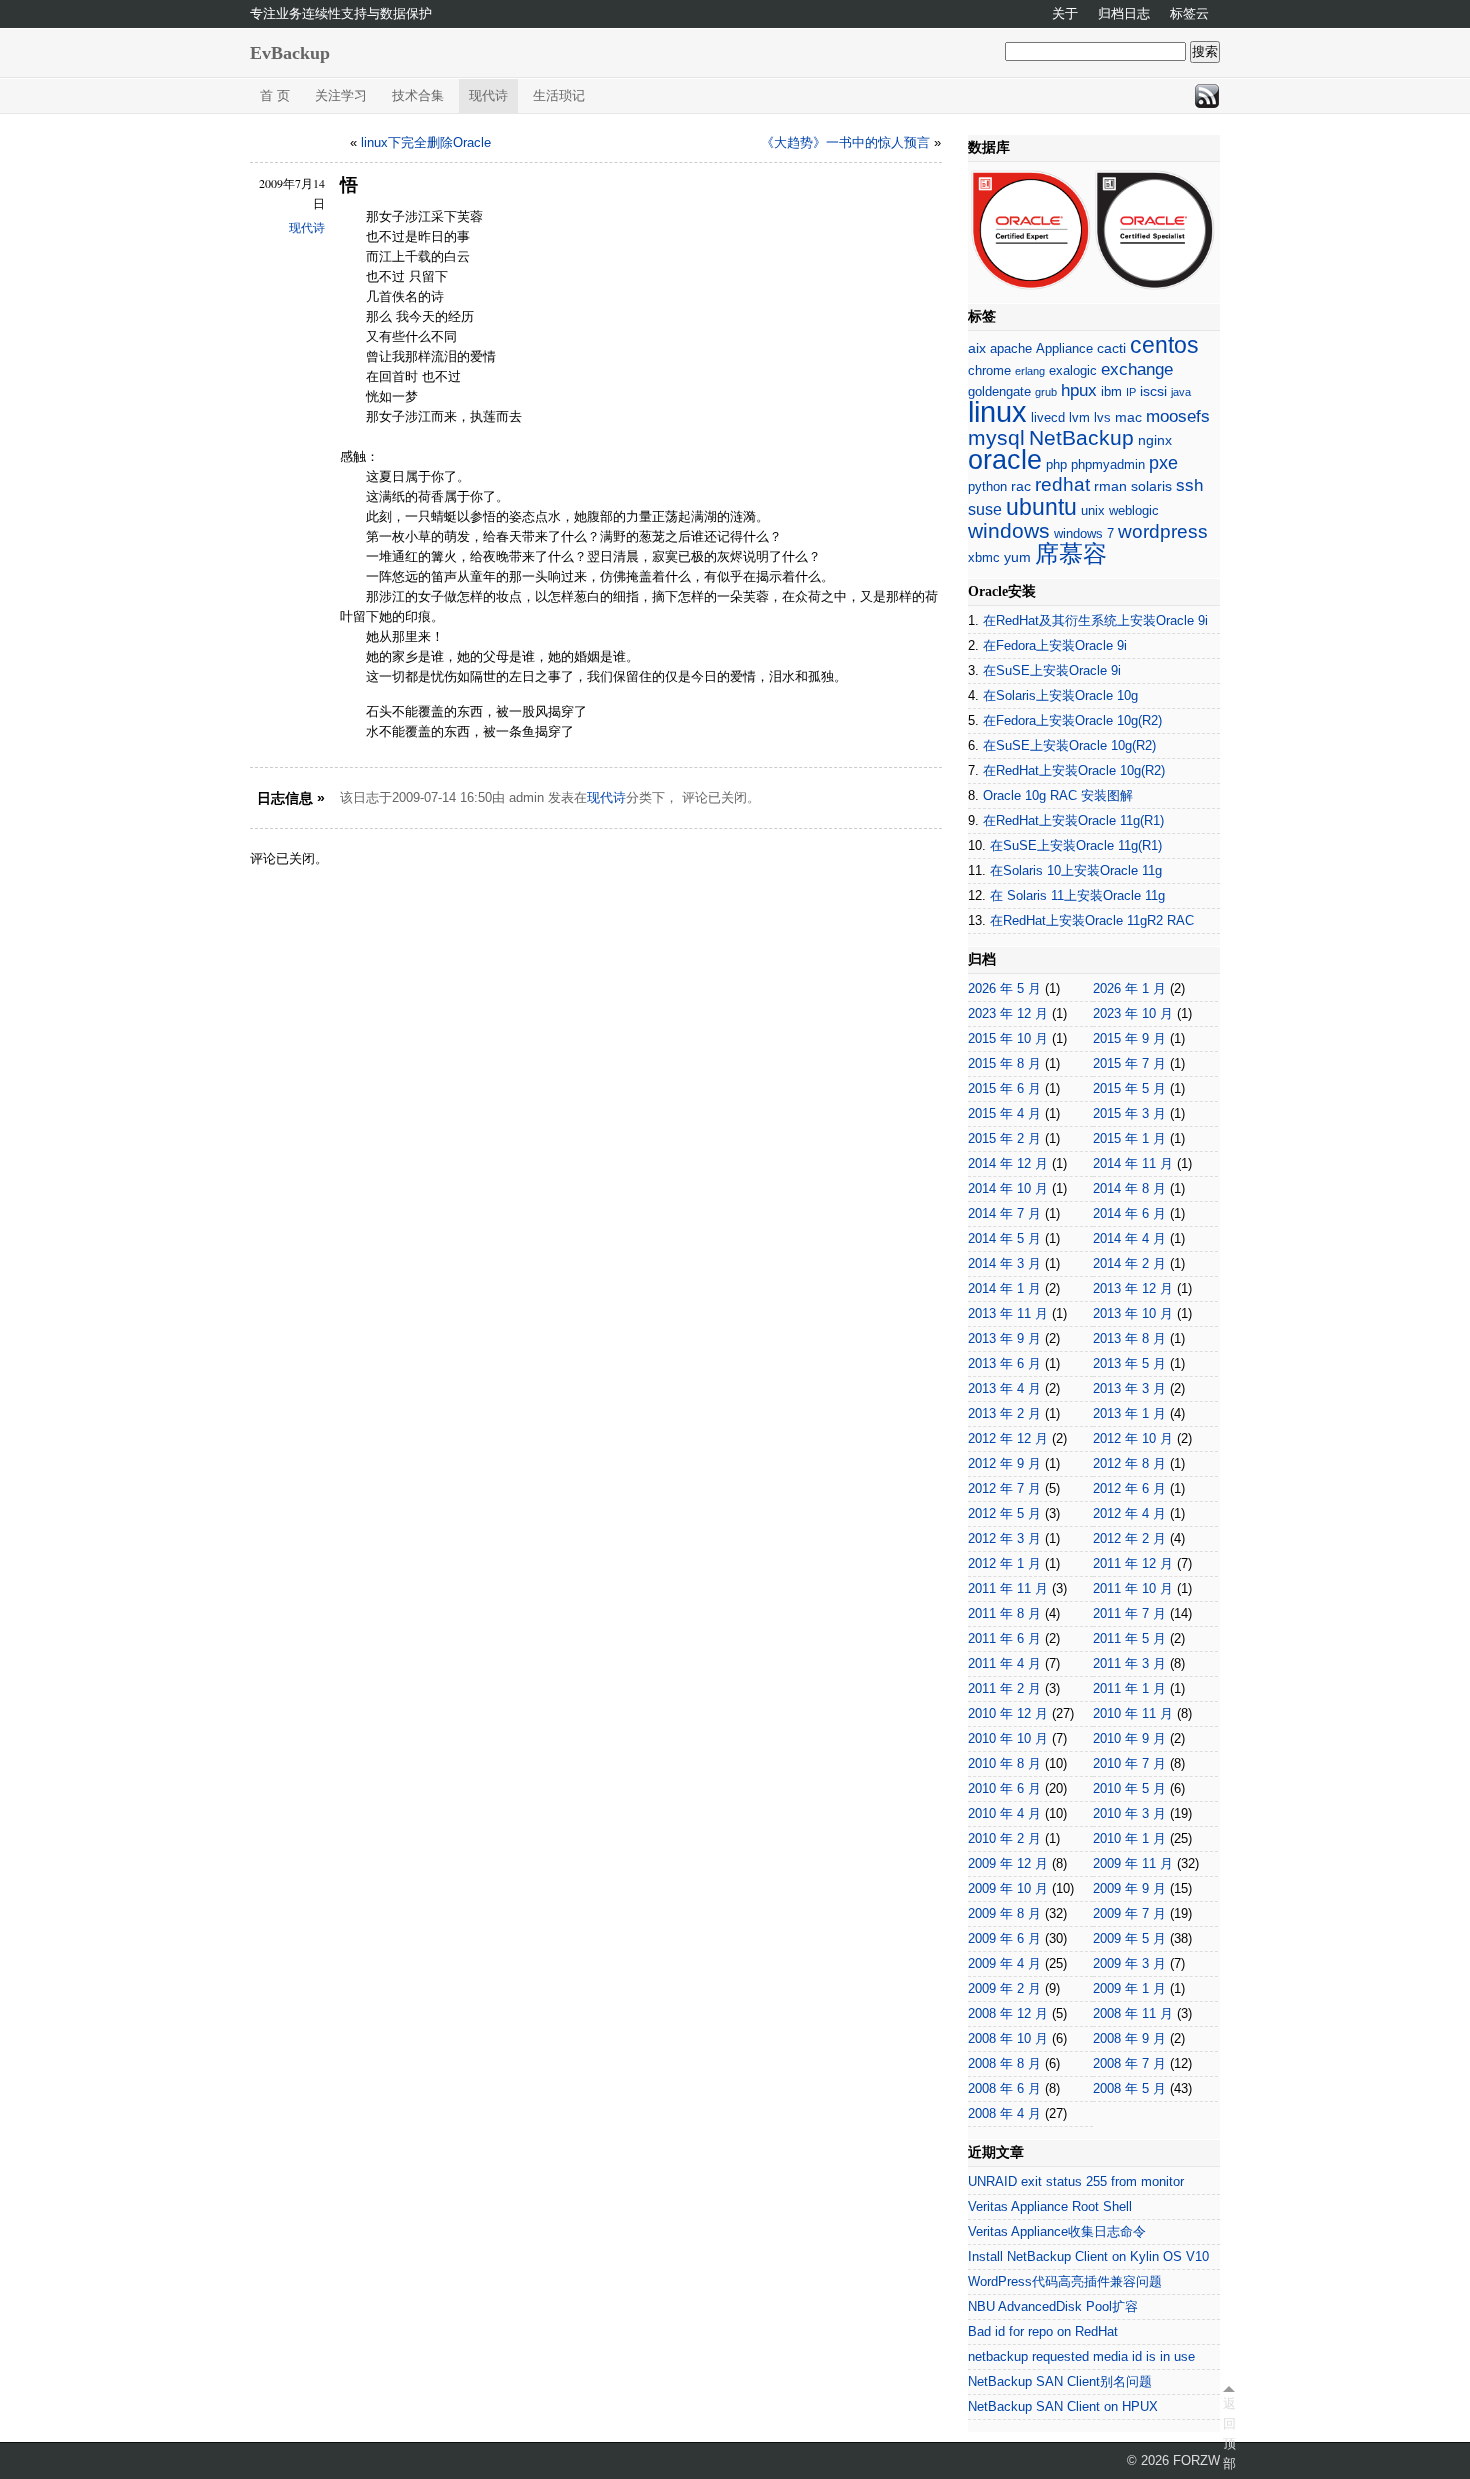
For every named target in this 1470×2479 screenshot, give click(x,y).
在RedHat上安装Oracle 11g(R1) (1073, 820)
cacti (1111, 348)
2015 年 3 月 (1129, 1113)
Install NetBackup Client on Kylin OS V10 (1088, 2256)
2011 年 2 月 (1004, 1688)
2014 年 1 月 (1004, 1288)
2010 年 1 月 (1129, 1838)
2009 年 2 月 (1004, 1988)
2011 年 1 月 (1129, 1688)
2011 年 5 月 (1129, 1638)
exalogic (1073, 370)
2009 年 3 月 (1129, 1963)
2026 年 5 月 (1004, 988)
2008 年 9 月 (1129, 2038)
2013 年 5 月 (1129, 1363)
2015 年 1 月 (1129, 1138)
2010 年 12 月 (1008, 1713)
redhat (1062, 484)
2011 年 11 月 (1008, 1588)
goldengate (999, 391)
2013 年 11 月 (1008, 1313)
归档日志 (1124, 13)
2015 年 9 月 (1129, 1038)
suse (985, 509)
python (987, 486)
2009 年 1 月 (1129, 1988)
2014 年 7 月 (1004, 1213)
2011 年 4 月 (1004, 1663)
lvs (1102, 417)
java (1181, 392)
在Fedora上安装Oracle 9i (1055, 645)
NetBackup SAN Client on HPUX (1063, 2406)
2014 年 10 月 (1008, 1188)
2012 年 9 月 (1004, 1463)
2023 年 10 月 (1133, 1013)
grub (1046, 392)
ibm (1111, 391)
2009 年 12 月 (1008, 1863)
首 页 (275, 95)
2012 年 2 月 (1129, 1538)
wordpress (1163, 531)
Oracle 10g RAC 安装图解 (1058, 795)
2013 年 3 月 (1129, 1388)
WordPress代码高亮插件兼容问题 (1065, 2281)
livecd (1048, 417)
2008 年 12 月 (1008, 2013)
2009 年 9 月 (1129, 1888)
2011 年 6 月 (1004, 1638)
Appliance (1064, 348)
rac (1021, 486)
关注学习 (341, 95)
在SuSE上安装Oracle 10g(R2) (1069, 745)
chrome (989, 370)
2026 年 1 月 (1129, 988)
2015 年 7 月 (1129, 1063)
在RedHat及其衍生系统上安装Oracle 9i (1095, 620)
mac (1128, 417)
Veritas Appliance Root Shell (1050, 2206)
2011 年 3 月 (1129, 1663)
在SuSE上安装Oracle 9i (1052, 670)
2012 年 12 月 (1008, 1438)
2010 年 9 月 (1129, 1738)
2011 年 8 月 (1004, 1613)
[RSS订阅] (1207, 96)
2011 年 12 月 (1133, 1563)
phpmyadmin (1108, 464)
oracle (1005, 459)
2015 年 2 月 (1004, 1138)
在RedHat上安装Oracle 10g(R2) (1074, 770)
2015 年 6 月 (1004, 1088)
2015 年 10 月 (1008, 1038)
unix (1093, 510)
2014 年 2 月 (1129, 1263)
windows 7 (1084, 533)
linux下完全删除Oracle (426, 142)
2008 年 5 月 (1129, 2088)
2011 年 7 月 (1129, 1613)
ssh (1189, 485)
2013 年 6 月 (1004, 1363)
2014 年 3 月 (1004, 1263)
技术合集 (418, 95)
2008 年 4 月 (1004, 2113)
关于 (1065, 13)
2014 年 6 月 (1129, 1213)
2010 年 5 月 (1129, 1788)
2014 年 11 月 (1133, 1163)
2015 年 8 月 (1004, 1063)
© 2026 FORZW (1173, 2460)
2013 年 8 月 (1129, 1338)
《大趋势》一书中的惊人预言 (845, 142)
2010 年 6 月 (1004, 1788)
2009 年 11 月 (1133, 1863)
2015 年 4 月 (1004, 1113)
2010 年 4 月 (1004, 1813)
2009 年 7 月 (1129, 1913)
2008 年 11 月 (1133, 2013)
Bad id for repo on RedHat (1043, 2331)
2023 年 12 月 (1008, 1013)
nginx (1155, 440)
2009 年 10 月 (1008, 1888)
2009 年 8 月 (1004, 1913)
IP (1131, 392)
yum (1017, 557)
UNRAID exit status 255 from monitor (1076, 2181)
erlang (1030, 371)
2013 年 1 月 (1129, 1413)
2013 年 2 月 (1004, 1413)
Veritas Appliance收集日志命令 (1057, 2231)
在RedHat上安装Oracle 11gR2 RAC (1092, 920)
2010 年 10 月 (1008, 1738)
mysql (996, 437)
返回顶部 (1229, 2433)
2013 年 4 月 (1004, 1388)
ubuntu (1041, 507)
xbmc (984, 557)
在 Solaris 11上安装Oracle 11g (1077, 895)
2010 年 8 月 (1004, 1763)
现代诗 (488, 95)
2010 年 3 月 (1129, 1813)
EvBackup (290, 53)
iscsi (1153, 391)
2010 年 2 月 (1004, 1838)
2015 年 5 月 (1129, 1088)
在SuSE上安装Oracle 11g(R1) (1076, 845)
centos (1164, 345)
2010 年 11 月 (1133, 1713)
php (1056, 464)
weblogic (1134, 510)
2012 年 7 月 (1004, 1488)
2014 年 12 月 (1008, 1163)
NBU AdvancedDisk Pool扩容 (1053, 2306)
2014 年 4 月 (1129, 1238)
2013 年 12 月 (1133, 1288)
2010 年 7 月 (1129, 1763)
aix (977, 348)
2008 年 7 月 (1129, 2063)
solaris (1151, 486)
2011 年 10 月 (1133, 1588)
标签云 (1189, 13)
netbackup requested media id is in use (1081, 2356)
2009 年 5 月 (1129, 1938)
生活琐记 (559, 95)
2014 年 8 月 (1129, 1188)
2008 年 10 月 (1008, 2038)
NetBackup (1081, 437)
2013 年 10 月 (1133, 1313)
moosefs (1178, 416)
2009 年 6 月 (1004, 1938)
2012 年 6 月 (1129, 1488)
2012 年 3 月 (1004, 1538)
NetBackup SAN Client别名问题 (1060, 2381)
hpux (1079, 390)
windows (1009, 530)
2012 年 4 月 (1129, 1513)
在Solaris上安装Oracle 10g (1060, 695)
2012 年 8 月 (1129, 1463)
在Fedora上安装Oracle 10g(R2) (1072, 720)
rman (1110, 486)
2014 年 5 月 (1004, 1238)
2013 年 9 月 (1004, 1338)
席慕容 (1071, 554)
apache (1011, 348)
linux (997, 411)
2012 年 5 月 (1004, 1513)
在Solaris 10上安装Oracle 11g (1076, 870)
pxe (1163, 463)
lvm (1079, 417)
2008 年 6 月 (1004, 2088)
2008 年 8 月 (1004, 2063)
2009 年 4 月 (1004, 1963)
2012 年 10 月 (1133, 1438)
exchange (1137, 369)
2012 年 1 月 (1004, 1563)
